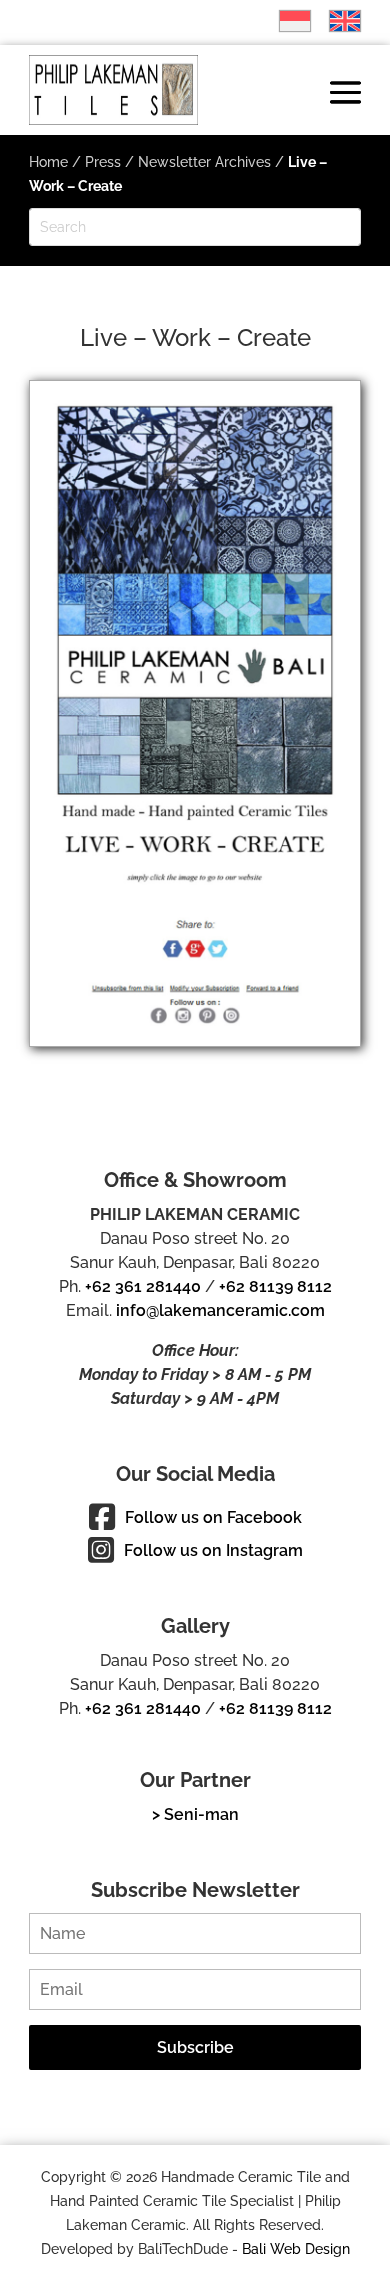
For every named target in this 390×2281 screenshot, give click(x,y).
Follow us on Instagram (213, 1550)
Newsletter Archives (204, 162)
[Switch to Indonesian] (285, 21)
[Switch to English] (335, 21)
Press (103, 162)
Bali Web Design (296, 2249)
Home (48, 162)
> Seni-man (195, 1814)
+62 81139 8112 (275, 1286)
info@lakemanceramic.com (220, 1310)
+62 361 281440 (143, 1286)
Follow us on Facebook (213, 1517)
